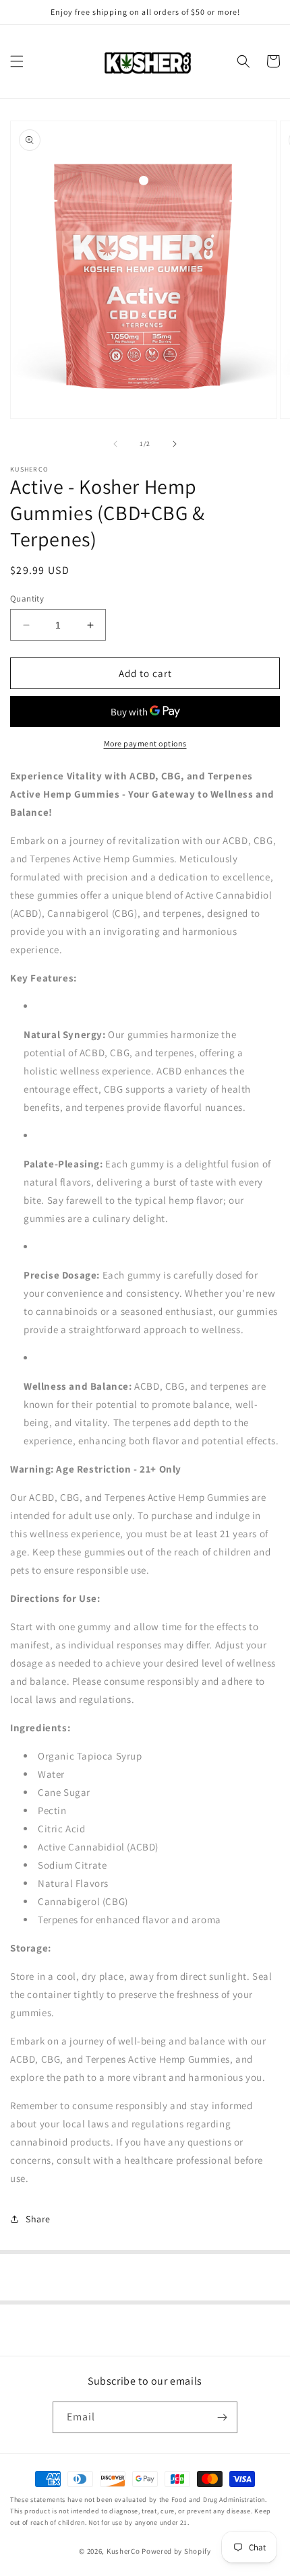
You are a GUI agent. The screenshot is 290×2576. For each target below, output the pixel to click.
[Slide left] (115, 444)
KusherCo (123, 2551)
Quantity (27, 599)
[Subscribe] (222, 2417)
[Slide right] (175, 444)
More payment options (145, 743)
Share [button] (38, 2219)
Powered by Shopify (176, 2551)
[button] (17, 61)
